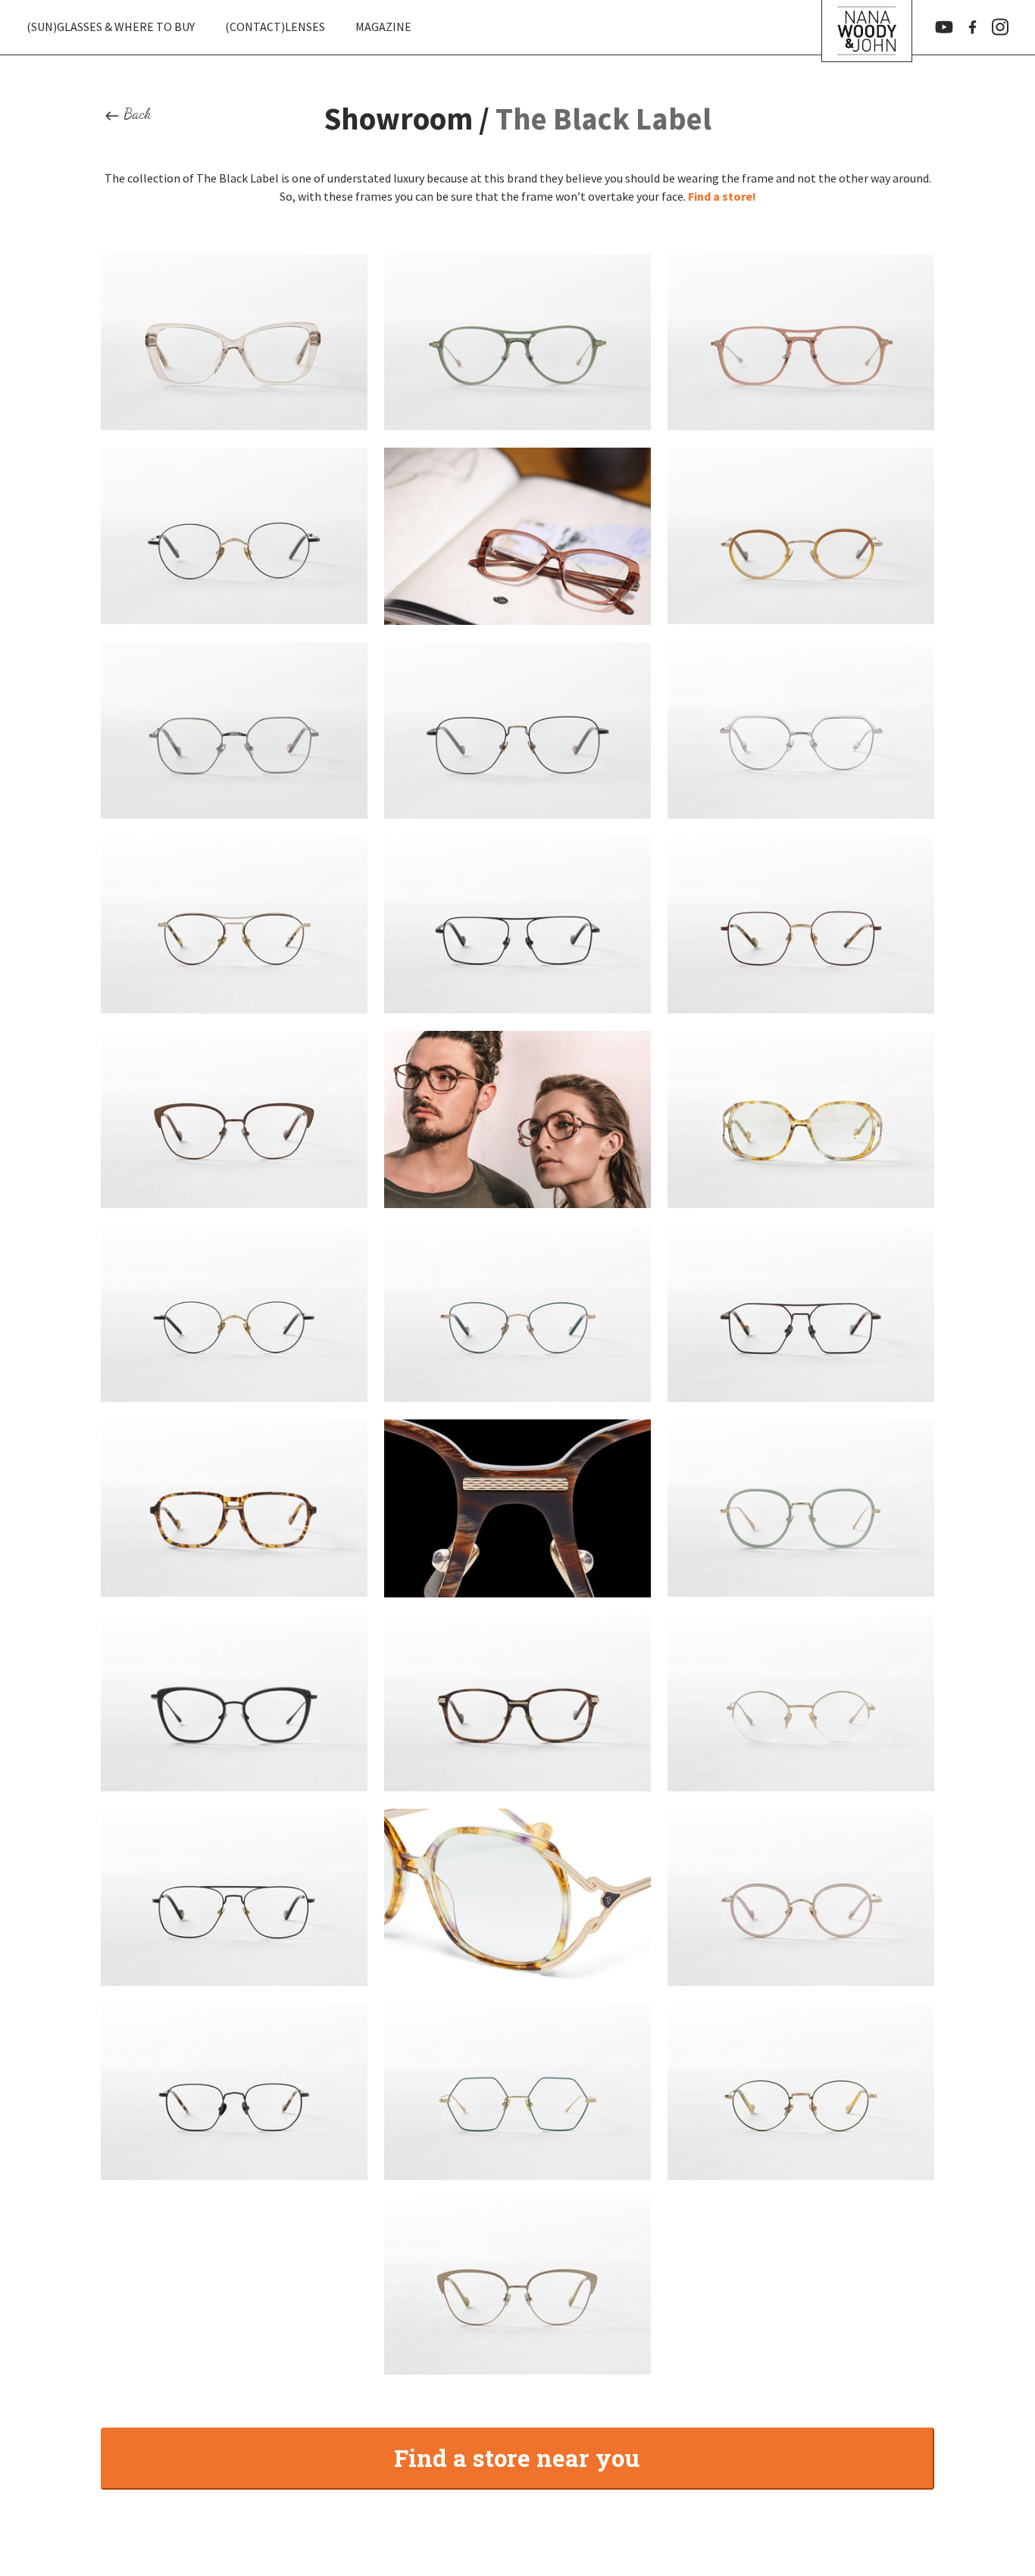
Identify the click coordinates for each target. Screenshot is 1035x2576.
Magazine (383, 27)
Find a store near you (517, 2457)
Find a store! (722, 196)
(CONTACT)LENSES (275, 27)
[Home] (867, 27)
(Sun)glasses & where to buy (111, 27)
